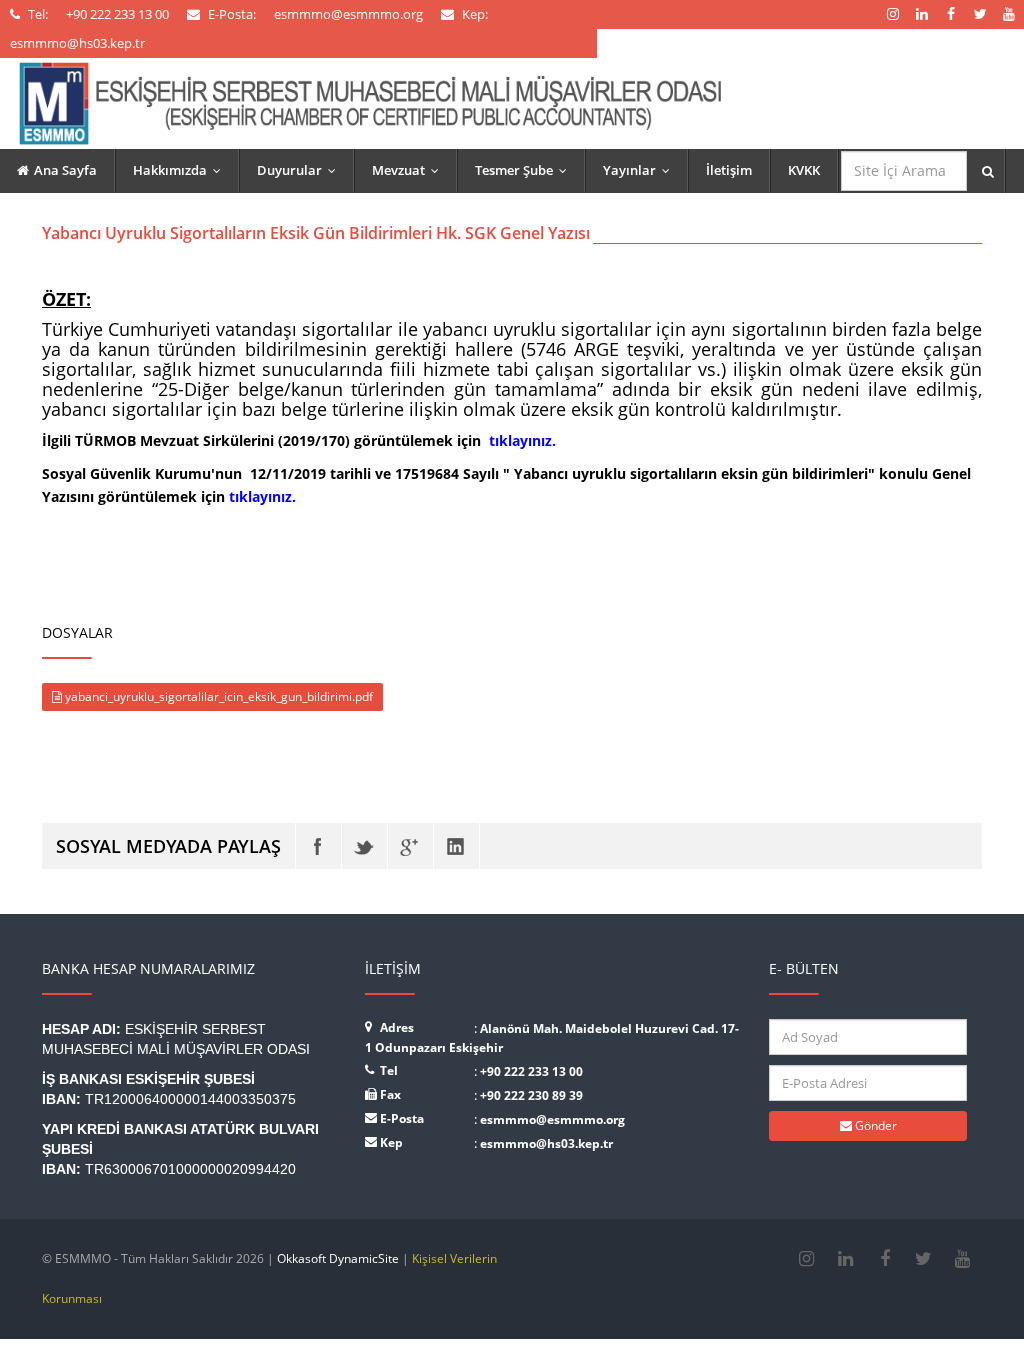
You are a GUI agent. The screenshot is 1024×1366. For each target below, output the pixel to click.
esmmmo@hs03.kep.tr (546, 1143)
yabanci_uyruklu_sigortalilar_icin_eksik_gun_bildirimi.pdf (217, 696)
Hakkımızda (181, 170)
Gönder (874, 1125)
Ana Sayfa (65, 170)
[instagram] (806, 1259)
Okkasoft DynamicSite (338, 1258)
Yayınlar (641, 170)
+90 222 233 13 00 (531, 1071)
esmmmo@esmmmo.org (552, 1119)
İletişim (729, 170)
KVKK (804, 170)
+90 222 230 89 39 (531, 1095)
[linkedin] (845, 1259)
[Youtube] (962, 1259)
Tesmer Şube (525, 170)
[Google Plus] (410, 846)
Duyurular (301, 170)
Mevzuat (410, 170)
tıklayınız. (522, 440)
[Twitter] (364, 846)
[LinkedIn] (456, 846)
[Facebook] (318, 846)
